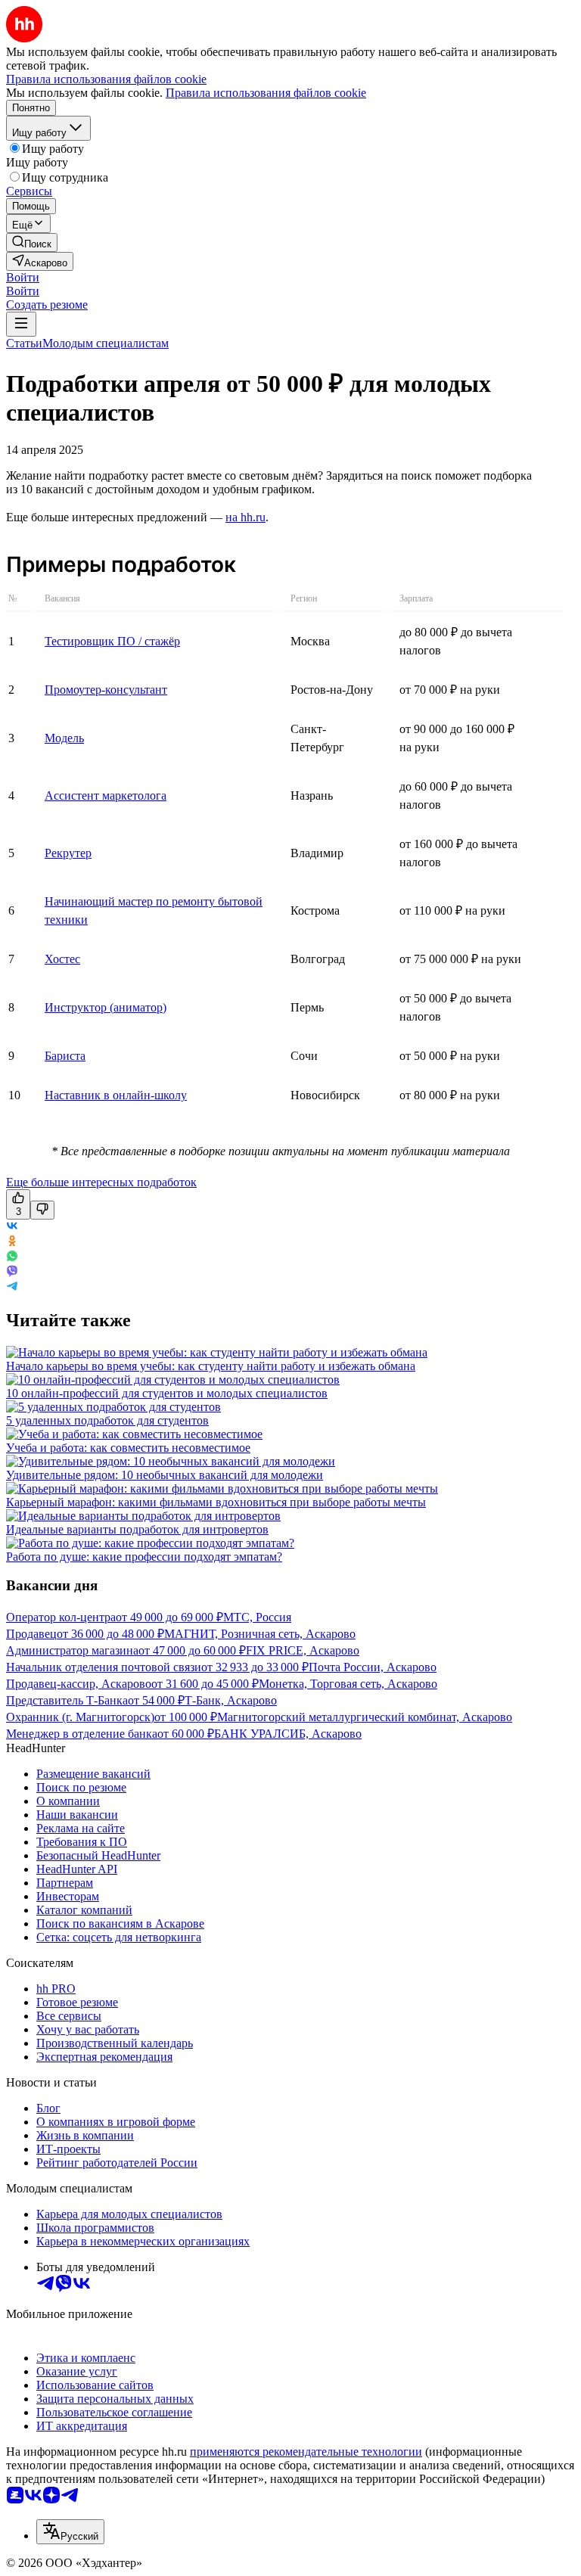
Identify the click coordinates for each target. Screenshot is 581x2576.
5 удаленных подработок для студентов (107, 1420)
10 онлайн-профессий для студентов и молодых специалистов (167, 1393)
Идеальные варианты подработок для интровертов (137, 1529)
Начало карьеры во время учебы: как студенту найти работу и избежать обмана (211, 1366)
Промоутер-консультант (106, 690)
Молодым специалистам (106, 343)
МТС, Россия (257, 1617)
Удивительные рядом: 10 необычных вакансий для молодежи (165, 1475)
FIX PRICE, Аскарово (303, 1650)
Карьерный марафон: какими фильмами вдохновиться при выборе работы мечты (216, 1502)
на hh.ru (245, 517)
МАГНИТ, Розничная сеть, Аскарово (260, 1634)
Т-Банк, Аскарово (231, 1700)
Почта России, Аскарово (373, 1667)
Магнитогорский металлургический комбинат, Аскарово (365, 1717)
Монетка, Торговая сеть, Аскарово (348, 1684)
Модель (64, 738)
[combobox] (70, 2532)
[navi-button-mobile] (21, 324)
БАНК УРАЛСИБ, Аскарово (288, 1734)
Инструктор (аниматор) (106, 1007)
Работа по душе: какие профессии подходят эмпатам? (144, 1557)
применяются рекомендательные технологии (306, 2452)
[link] (32, 242)
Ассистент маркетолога (106, 795)
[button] (23, 277)
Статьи (24, 343)
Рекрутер (68, 853)
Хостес (62, 959)
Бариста (65, 1056)
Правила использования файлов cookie (266, 93)
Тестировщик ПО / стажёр (112, 641)
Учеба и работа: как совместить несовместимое (128, 1448)
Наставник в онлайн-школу (116, 1095)
